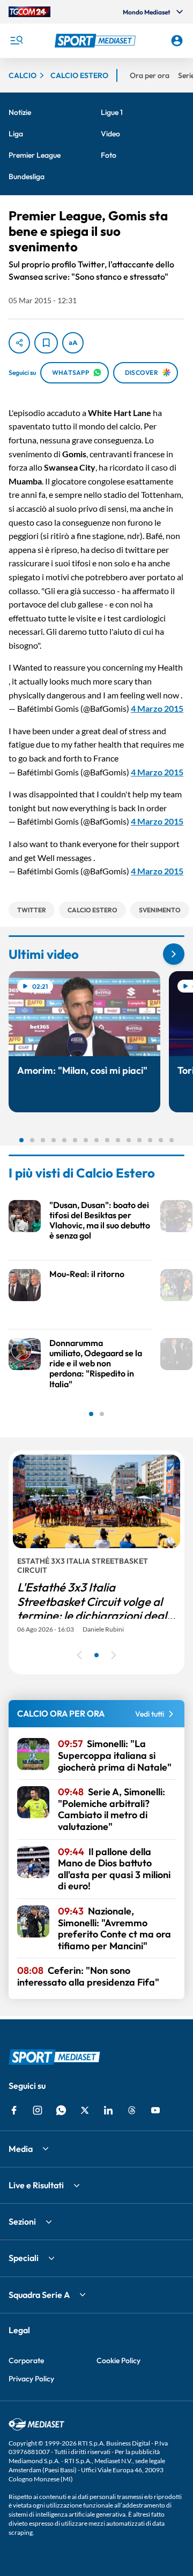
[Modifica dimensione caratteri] (73, 343)
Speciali (24, 2258)
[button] (96, 41)
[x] (85, 2110)
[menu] (16, 41)
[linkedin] (108, 2110)
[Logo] (96, 41)
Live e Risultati (36, 2185)
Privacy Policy (31, 2379)
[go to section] (174, 954)
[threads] (132, 2110)
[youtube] (155, 2110)
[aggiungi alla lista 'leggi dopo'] (46, 343)
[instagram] (38, 2110)
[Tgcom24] (29, 12)
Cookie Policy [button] (118, 2360)
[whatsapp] (61, 2110)
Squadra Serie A (39, 2295)
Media (21, 2149)
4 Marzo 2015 (157, 708)
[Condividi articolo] (19, 343)
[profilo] (177, 41)
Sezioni (22, 2221)
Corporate (26, 2360)
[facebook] (14, 2110)
